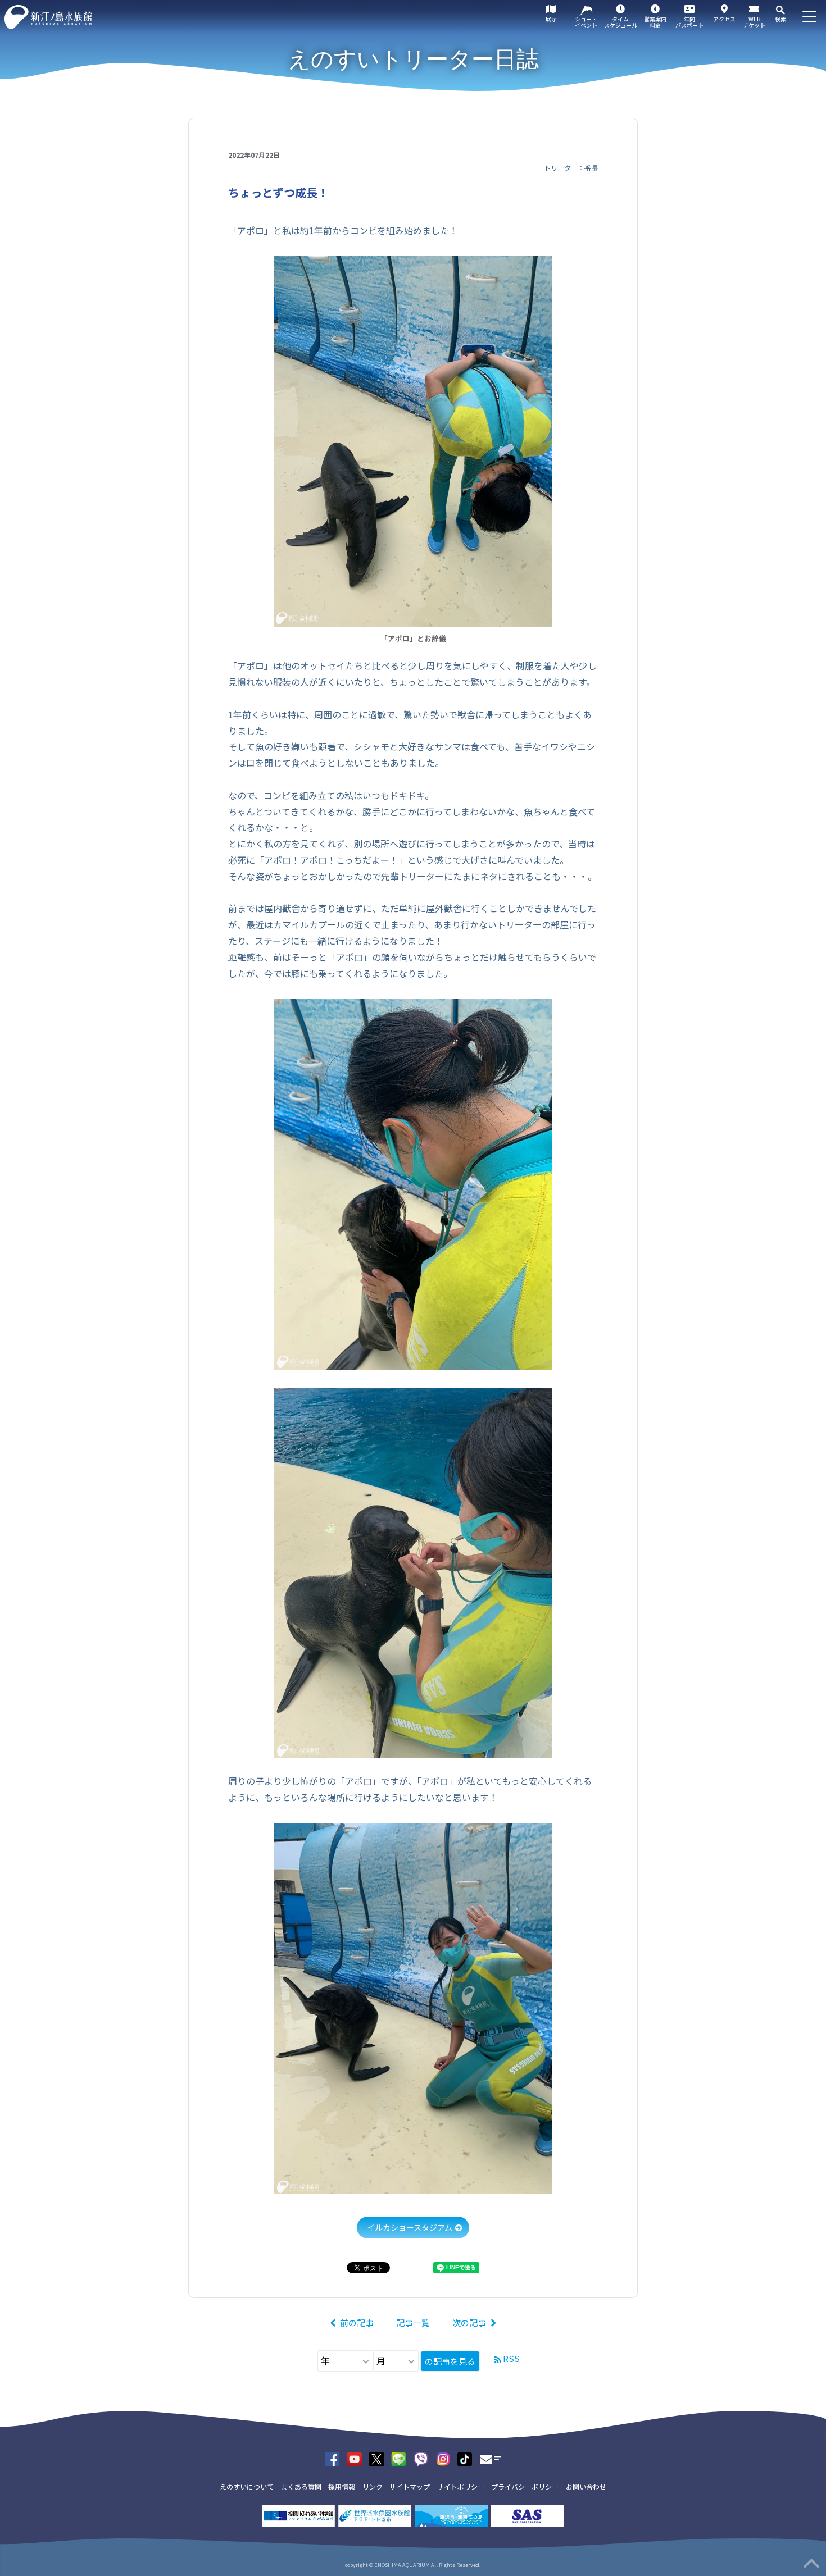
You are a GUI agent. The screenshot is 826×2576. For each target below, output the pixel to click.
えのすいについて (247, 2486)
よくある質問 (301, 2486)
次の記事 (469, 2322)
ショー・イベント (586, 22)
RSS (511, 2358)
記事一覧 (413, 2322)
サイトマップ (410, 2486)
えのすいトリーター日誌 (413, 59)
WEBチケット (754, 22)
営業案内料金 (655, 22)
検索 (780, 19)
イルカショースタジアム (410, 2227)
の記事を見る (450, 2361)
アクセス (724, 19)
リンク (373, 2486)
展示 (551, 19)
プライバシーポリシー (525, 2486)
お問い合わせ (586, 2486)
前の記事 (357, 2322)
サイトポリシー (461, 2486)
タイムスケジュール (621, 22)
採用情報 (342, 2486)
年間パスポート (689, 22)
